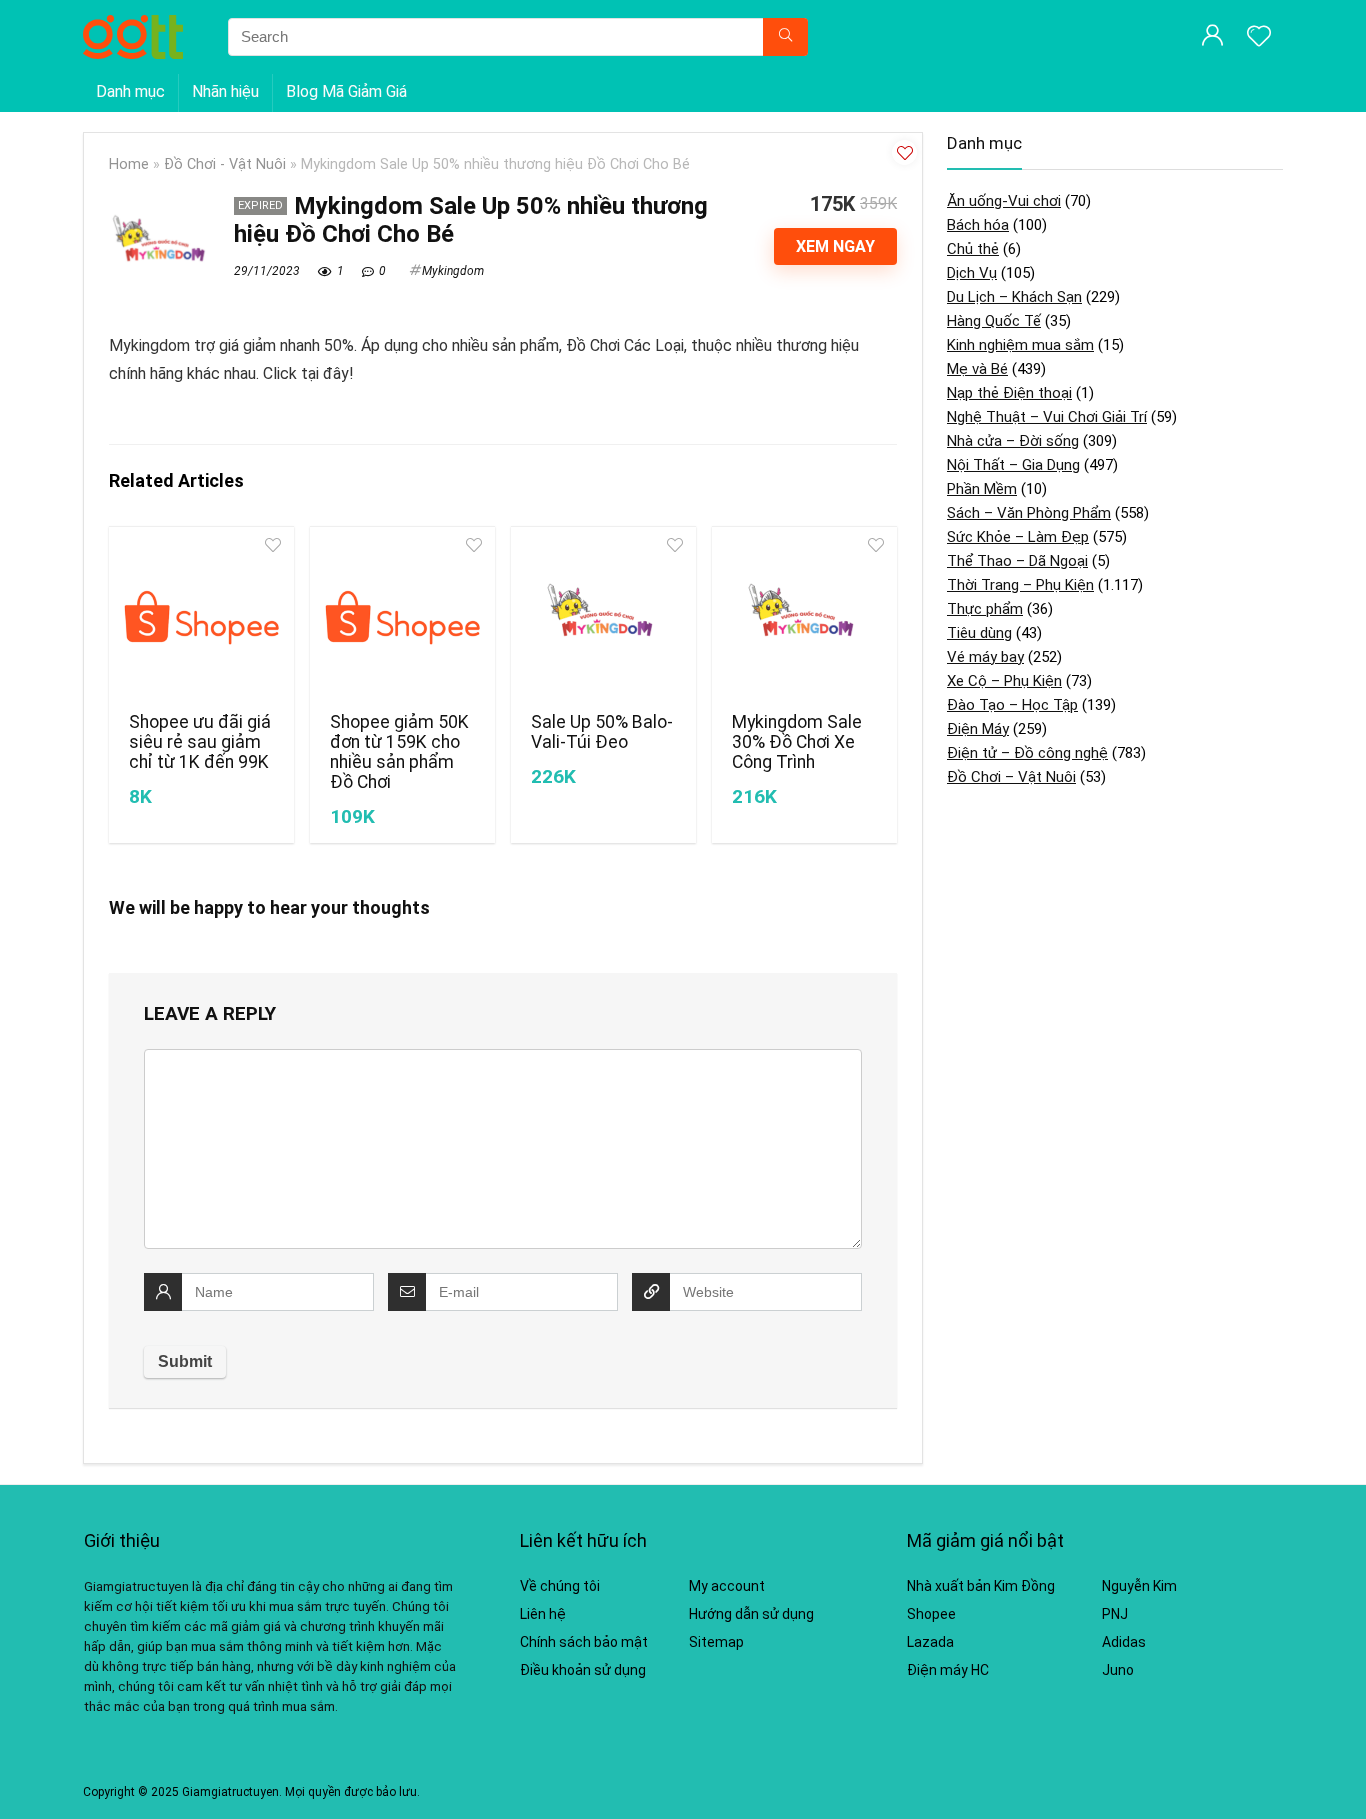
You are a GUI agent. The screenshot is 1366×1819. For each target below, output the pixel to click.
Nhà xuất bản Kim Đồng (981, 1586)
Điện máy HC (948, 1670)
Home (129, 164)
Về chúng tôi (560, 1586)
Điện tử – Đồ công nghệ (1027, 753)
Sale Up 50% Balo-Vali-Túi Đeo (602, 732)
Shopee (931, 1614)
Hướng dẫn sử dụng (751, 1614)
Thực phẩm (985, 609)
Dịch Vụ (972, 273)
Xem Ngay (835, 246)
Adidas (1124, 1642)
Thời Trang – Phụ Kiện (1020, 585)
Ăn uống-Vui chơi (1004, 201)
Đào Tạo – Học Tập (1012, 705)
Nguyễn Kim (1139, 1586)
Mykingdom (453, 271)
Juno (1118, 1670)
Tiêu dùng (979, 633)
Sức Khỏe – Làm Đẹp (1018, 537)
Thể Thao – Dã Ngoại (1017, 561)
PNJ (1115, 1614)
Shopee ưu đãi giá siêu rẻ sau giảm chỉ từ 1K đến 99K (200, 742)
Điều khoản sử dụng (583, 1670)
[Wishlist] (1259, 38)
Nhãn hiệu (225, 91)
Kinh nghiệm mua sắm (1020, 345)
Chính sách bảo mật (584, 1642)
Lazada (930, 1642)
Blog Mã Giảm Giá (346, 91)
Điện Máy (978, 729)
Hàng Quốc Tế (994, 321)
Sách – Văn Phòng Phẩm (1029, 513)
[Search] (785, 37)
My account (727, 1586)
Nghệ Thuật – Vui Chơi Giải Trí (1047, 417)
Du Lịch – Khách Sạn (1014, 297)
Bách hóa (978, 225)
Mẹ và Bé (977, 369)
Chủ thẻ (973, 249)
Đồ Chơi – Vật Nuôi (1011, 777)
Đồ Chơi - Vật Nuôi (225, 164)
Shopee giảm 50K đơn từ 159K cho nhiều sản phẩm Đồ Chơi (399, 752)
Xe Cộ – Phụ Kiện (1004, 681)
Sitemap (716, 1642)
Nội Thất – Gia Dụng (1013, 465)
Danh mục (130, 91)
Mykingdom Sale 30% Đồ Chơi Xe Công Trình (797, 742)
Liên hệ (543, 1614)
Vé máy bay (985, 657)
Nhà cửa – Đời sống (1013, 441)
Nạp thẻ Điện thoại (1009, 393)
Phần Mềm (982, 489)
